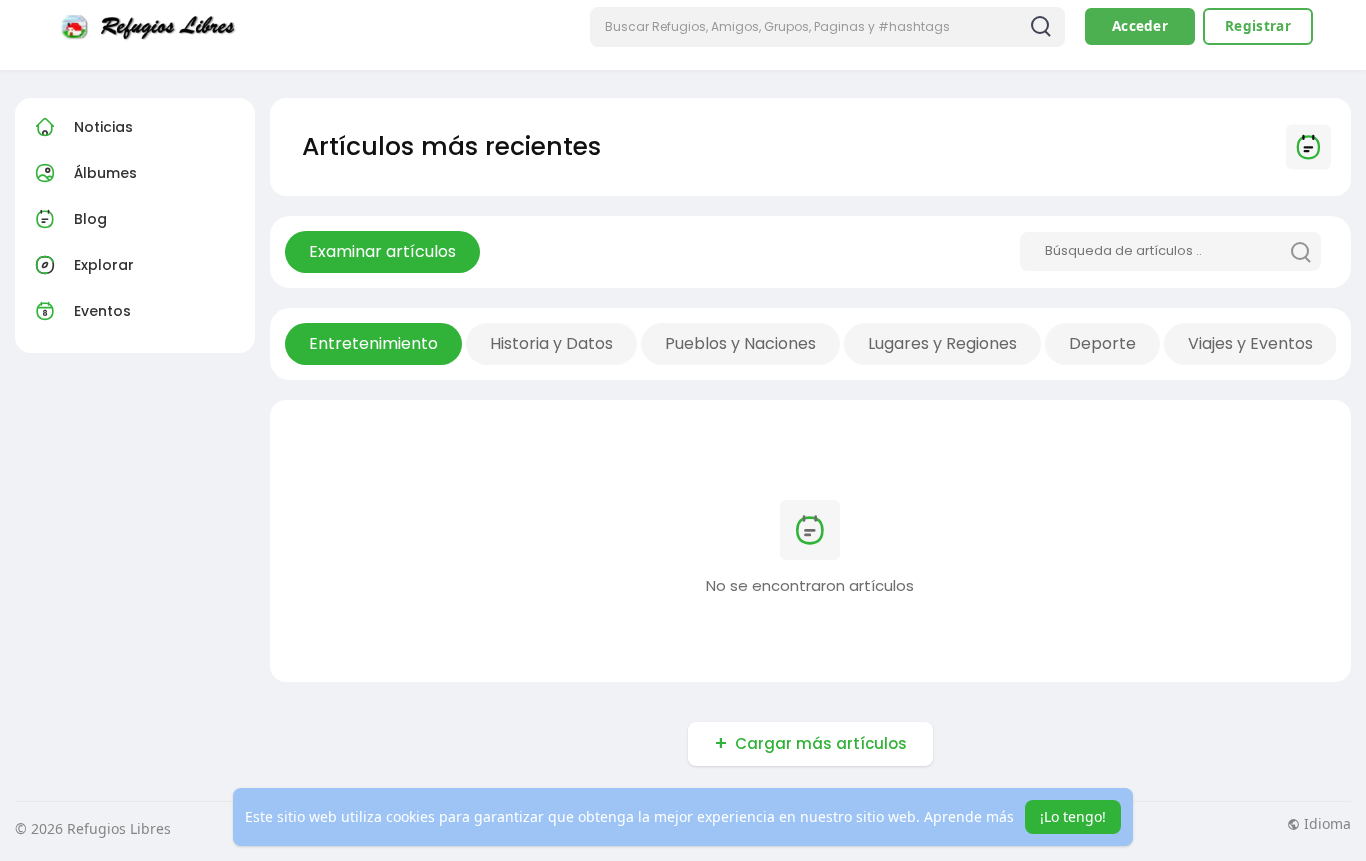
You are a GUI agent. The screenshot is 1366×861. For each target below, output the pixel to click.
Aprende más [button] (969, 816)
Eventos (102, 311)
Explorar (104, 265)
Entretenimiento (373, 343)
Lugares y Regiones (942, 343)
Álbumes (105, 173)
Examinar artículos (382, 251)
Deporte (1102, 343)
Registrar (1258, 26)
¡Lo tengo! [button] (1073, 816)
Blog (90, 219)
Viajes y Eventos (1250, 343)
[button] (827, 27)
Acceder (1140, 26)
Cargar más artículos (821, 743)
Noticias (103, 127)
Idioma (1325, 824)
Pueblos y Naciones (740, 343)
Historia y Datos (551, 343)
